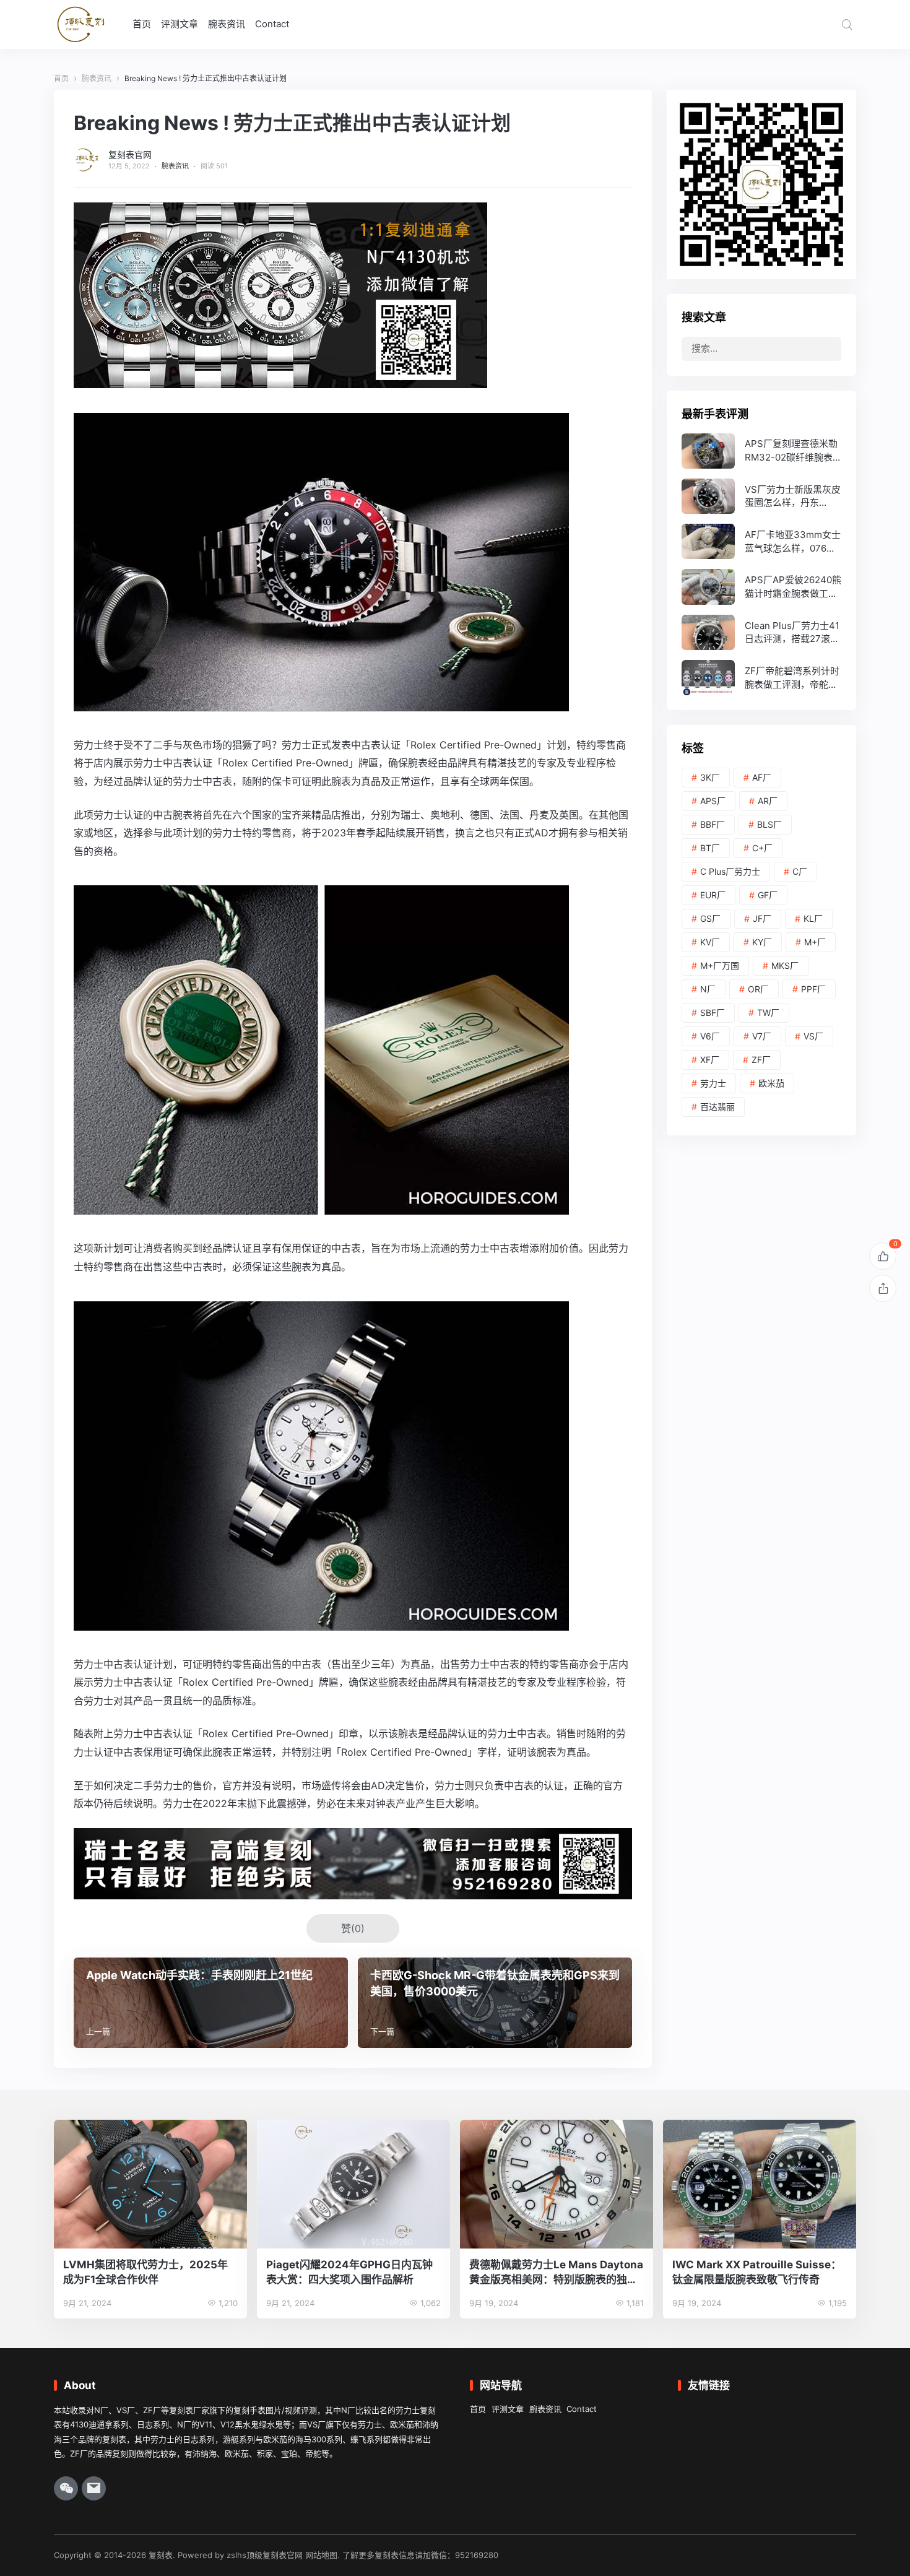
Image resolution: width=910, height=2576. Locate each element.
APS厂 (713, 801)
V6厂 (710, 1036)
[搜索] (847, 24)
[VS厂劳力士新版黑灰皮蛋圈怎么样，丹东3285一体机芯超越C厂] (761, 496)
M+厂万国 (720, 965)
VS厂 (813, 1036)
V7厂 (762, 1036)
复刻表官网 (130, 154)
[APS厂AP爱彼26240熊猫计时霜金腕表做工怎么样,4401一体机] (761, 587)
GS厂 (710, 918)
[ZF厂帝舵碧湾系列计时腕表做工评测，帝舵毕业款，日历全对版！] (761, 678)
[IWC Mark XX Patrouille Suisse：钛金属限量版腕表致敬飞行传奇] (760, 2184)
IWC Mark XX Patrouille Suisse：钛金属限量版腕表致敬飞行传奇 (757, 2272)
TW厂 (768, 1013)
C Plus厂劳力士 (730, 871)
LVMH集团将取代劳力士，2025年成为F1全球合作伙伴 (145, 2272)
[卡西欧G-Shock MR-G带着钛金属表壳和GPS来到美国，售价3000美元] (495, 2003)
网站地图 (321, 2555)
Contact (272, 24)
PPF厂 (813, 989)
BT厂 (710, 848)
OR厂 (758, 989)
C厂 (800, 871)
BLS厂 (769, 824)
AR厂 (768, 801)
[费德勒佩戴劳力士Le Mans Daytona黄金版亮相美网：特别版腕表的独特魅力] (557, 2184)
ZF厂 (761, 1060)
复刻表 (161, 2555)
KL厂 (813, 918)
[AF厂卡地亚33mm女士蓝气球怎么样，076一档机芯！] (761, 541)
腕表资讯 (227, 24)
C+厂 (762, 848)
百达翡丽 (717, 1107)
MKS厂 (785, 965)
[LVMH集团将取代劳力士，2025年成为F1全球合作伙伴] (150, 2184)
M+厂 (815, 942)
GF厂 (768, 895)
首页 (142, 24)
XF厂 (710, 1060)
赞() (353, 1928)
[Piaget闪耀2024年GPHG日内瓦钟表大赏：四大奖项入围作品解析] (353, 2184)
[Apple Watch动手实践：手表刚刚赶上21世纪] (211, 2003)
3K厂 (710, 777)
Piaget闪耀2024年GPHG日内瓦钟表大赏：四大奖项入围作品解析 (349, 2272)
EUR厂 (713, 895)
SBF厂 (713, 1013)
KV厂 (710, 942)
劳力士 (713, 1083)
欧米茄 (771, 1083)
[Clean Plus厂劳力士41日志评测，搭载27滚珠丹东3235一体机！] (761, 632)
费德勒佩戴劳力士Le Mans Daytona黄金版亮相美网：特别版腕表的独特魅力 (556, 2273)
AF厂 (762, 777)
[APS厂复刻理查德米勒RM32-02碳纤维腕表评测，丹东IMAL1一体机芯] (761, 451)
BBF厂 (713, 824)
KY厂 (762, 942)
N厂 (708, 989)
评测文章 (180, 24)
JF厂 (762, 918)
